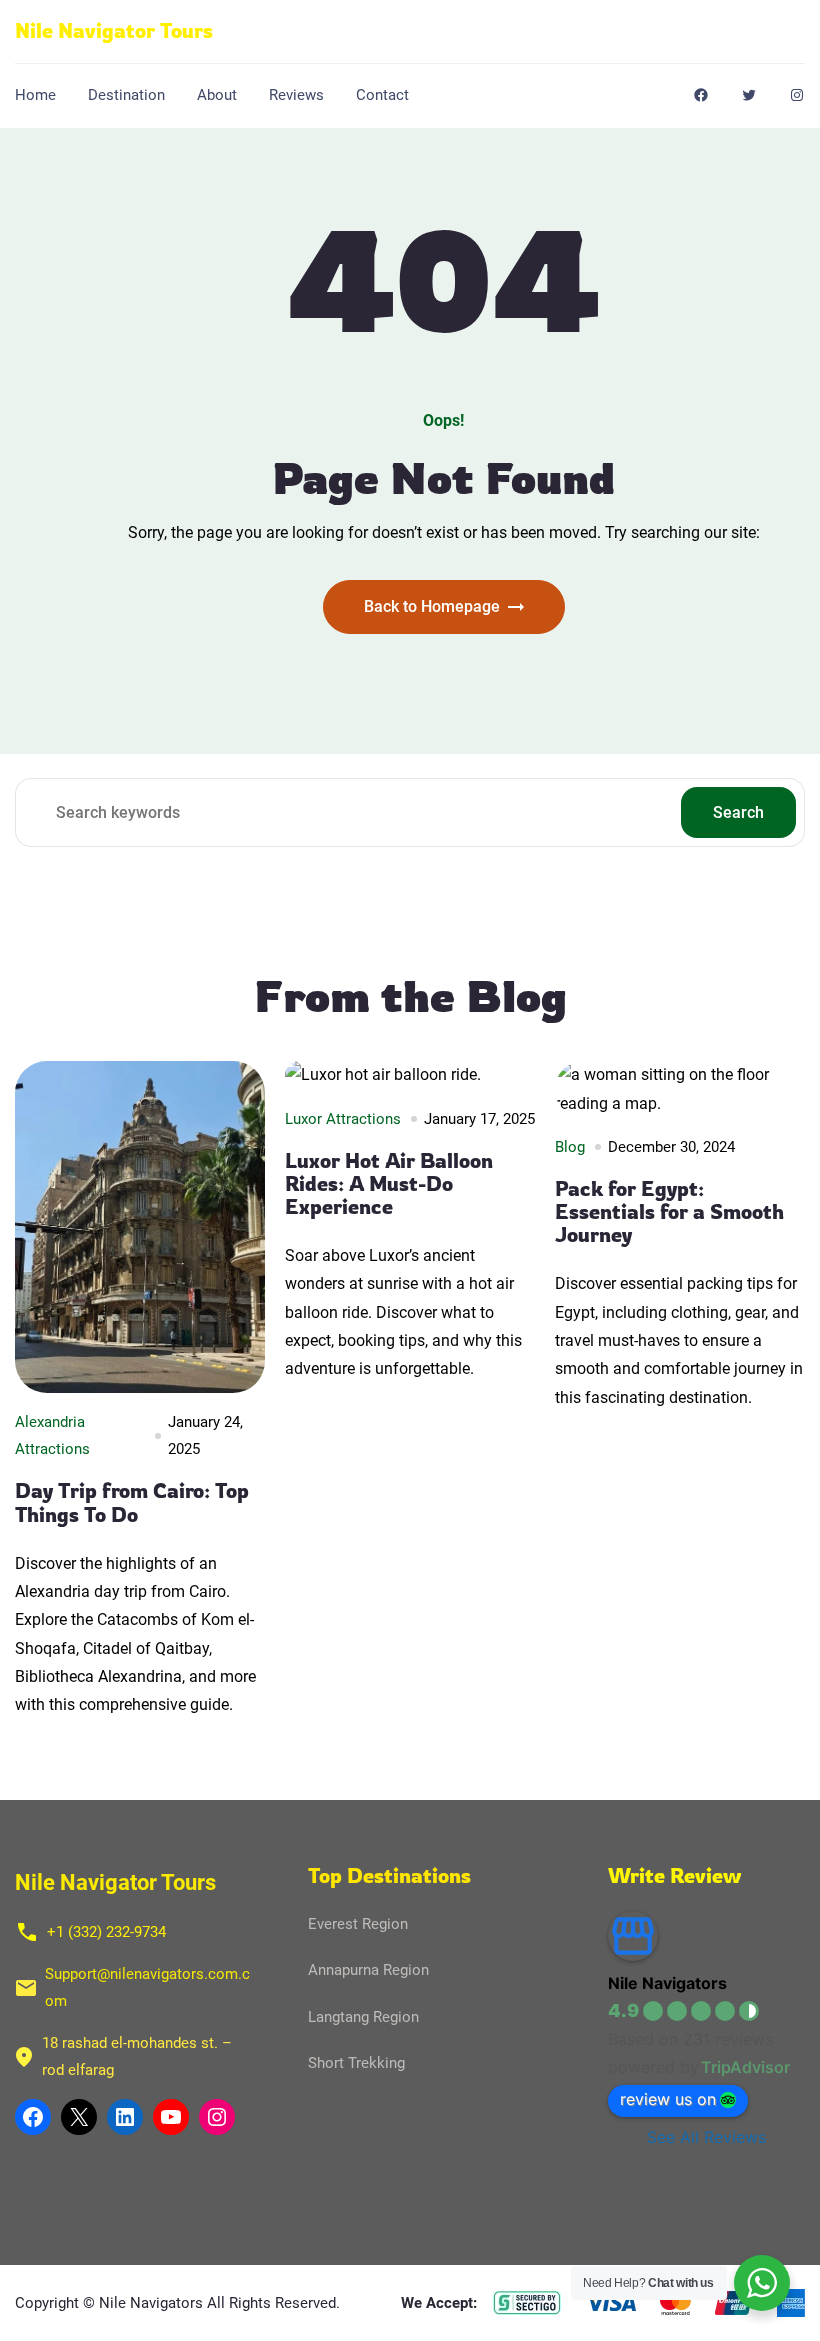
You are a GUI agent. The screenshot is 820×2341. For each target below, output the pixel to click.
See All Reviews (706, 2137)
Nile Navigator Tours (114, 30)
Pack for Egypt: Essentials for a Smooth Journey (669, 1212)
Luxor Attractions (343, 1119)
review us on (668, 2099)
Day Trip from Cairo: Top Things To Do (132, 1502)
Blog (570, 1147)
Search (738, 812)
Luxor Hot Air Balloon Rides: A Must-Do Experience (389, 1184)
